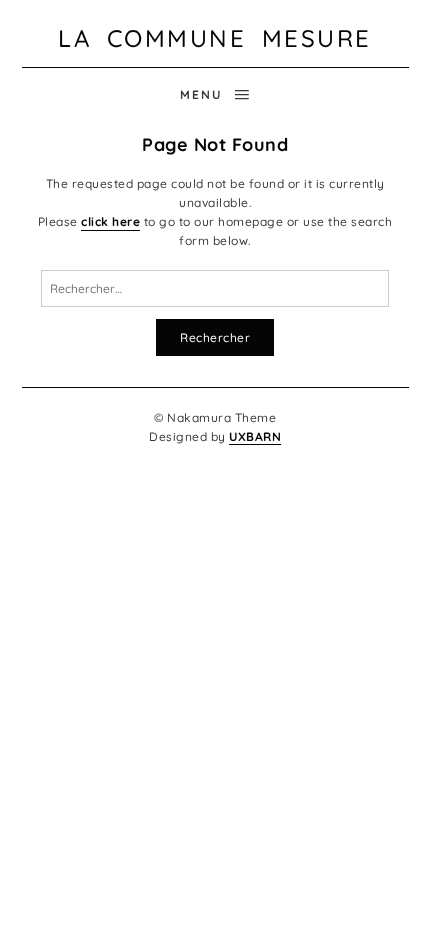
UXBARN (255, 436)
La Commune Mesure (215, 38)
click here (110, 221)
